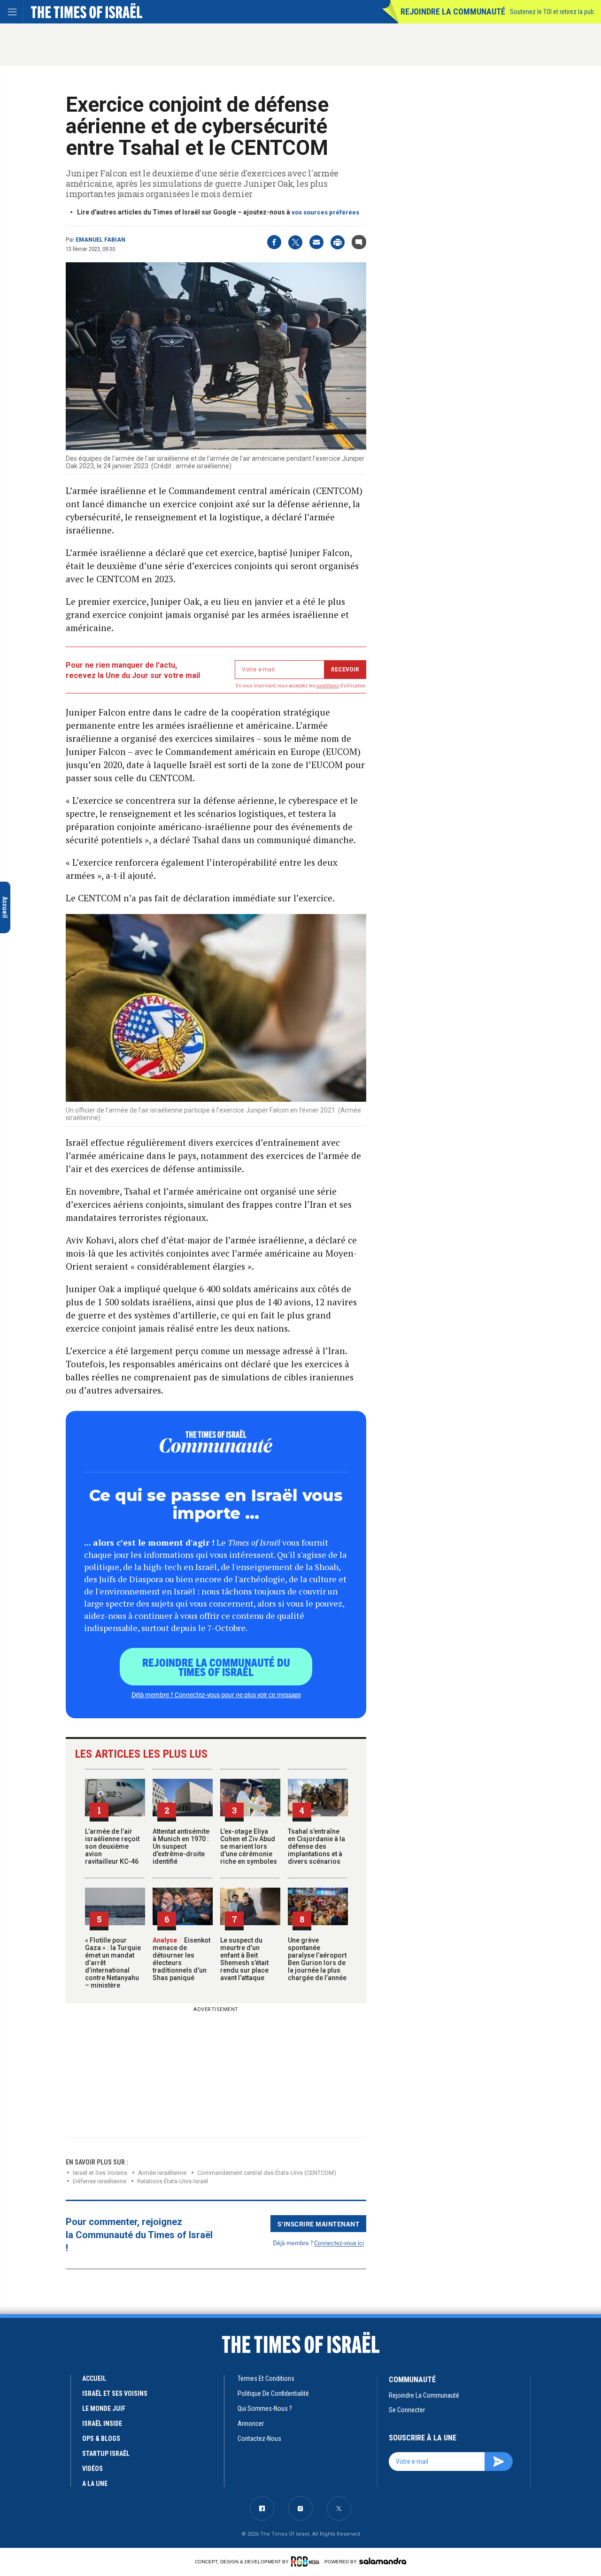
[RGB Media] (307, 2561)
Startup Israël (106, 2454)
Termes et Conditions (266, 2378)
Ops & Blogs (101, 2439)
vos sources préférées (325, 212)
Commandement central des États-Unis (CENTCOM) (267, 2173)
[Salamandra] (383, 2561)
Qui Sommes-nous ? (265, 2408)
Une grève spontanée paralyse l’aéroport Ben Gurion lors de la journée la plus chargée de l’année (317, 1959)
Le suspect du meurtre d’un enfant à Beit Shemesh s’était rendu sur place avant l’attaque (244, 1959)
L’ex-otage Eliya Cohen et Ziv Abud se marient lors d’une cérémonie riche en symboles (249, 1846)
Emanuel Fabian (100, 240)
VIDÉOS (92, 2469)
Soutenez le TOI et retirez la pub (552, 12)
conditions (328, 686)
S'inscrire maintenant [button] (319, 2224)
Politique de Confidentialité (273, 2393)
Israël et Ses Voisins (100, 2173)
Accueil (94, 2378)
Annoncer (251, 2424)
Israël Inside (102, 2424)
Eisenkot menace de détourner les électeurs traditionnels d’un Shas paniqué (181, 1959)
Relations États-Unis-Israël (173, 2181)
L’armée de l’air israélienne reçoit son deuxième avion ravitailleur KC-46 (112, 1846)
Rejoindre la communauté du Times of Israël (216, 1667)
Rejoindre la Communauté (453, 11)
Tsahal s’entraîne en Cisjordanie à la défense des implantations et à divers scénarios (316, 1846)
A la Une (95, 2484)
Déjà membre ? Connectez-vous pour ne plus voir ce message (216, 1694)
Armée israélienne (162, 2173)
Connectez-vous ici (339, 2243)
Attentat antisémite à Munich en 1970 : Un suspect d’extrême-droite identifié (181, 1846)
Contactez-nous (259, 2439)
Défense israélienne (100, 2181)
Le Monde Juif (104, 2408)
